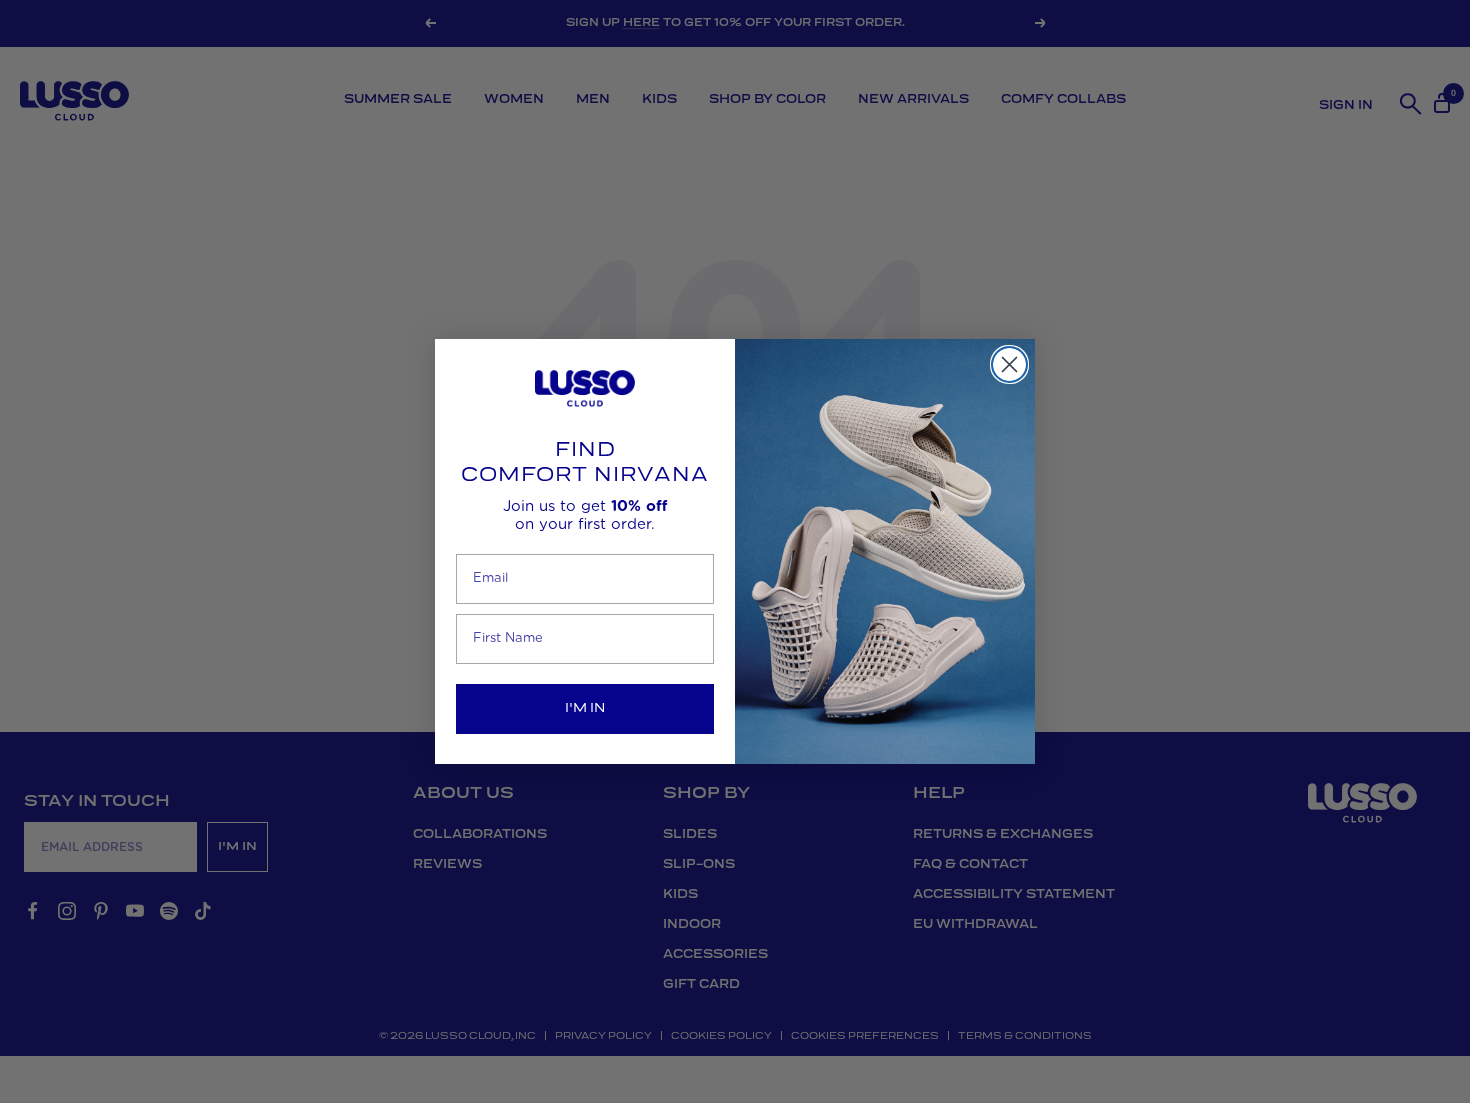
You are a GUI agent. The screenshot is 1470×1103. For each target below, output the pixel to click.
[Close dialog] (1009, 364)
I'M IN (585, 708)
